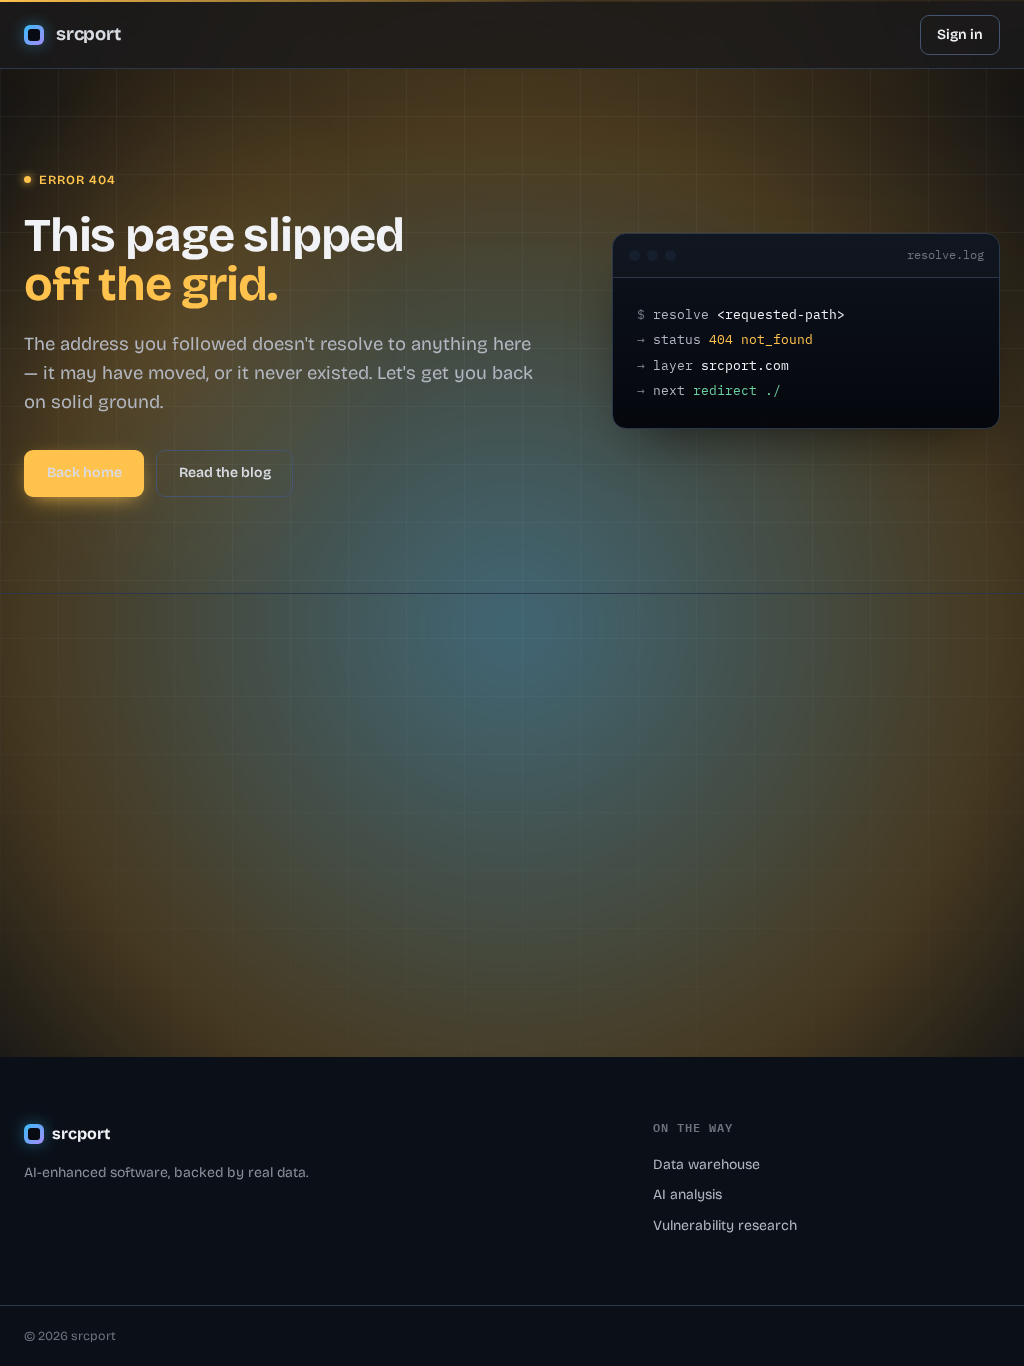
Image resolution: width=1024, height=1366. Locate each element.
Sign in (960, 34)
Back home (84, 472)
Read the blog (225, 472)
